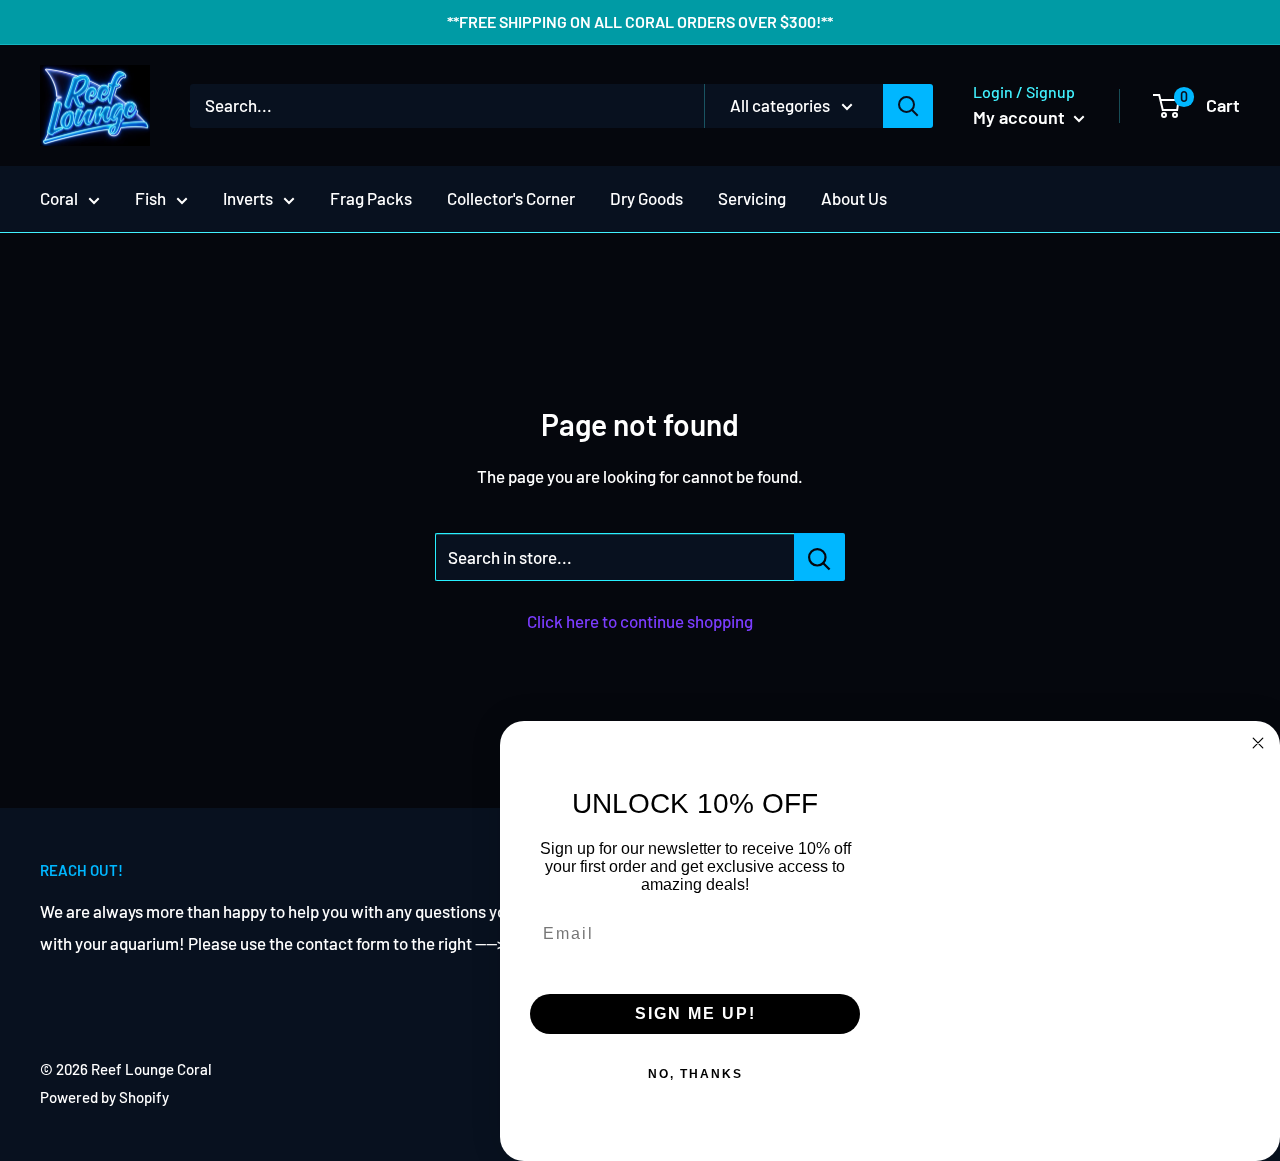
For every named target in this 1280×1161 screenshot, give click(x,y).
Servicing (752, 198)
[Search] (908, 106)
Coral (59, 198)
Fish (150, 198)
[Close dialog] (1258, 743)
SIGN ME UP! (695, 1013)
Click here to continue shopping (640, 621)
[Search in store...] (819, 557)
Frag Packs (371, 198)
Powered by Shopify (104, 1097)
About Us (854, 198)
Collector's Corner (511, 198)
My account (1021, 117)
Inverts (248, 198)
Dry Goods (646, 198)
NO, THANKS (695, 1074)
